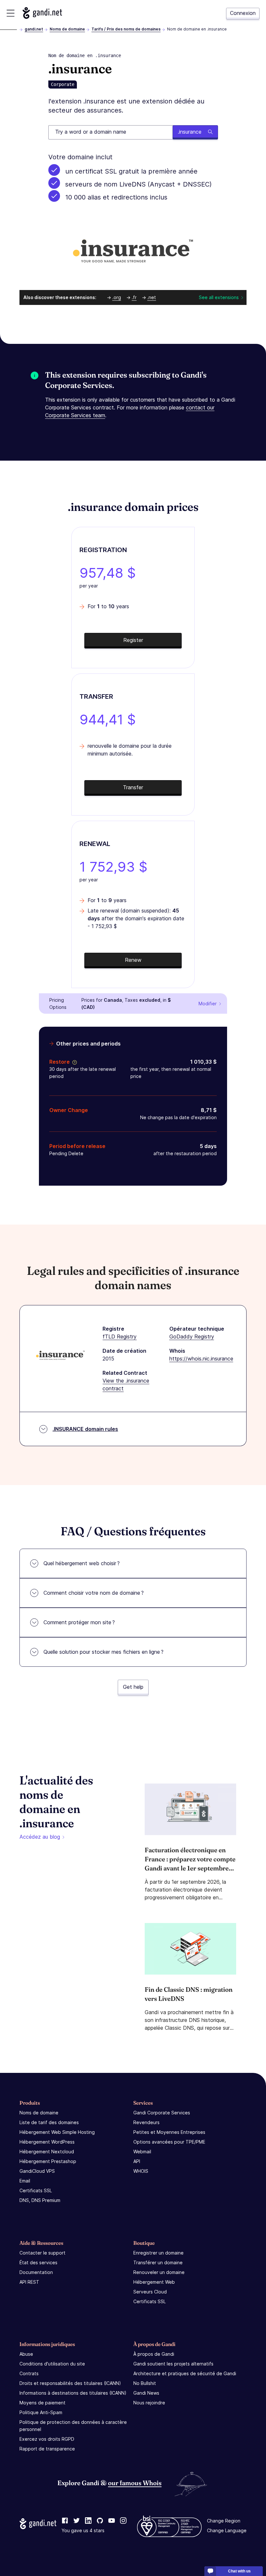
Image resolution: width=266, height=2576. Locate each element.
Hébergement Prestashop (48, 2161)
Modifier (208, 1004)
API (137, 2161)
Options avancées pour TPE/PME (169, 2142)
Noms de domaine (67, 29)
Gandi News (146, 2393)
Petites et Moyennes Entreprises (169, 2132)
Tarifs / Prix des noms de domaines (126, 29)
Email (25, 2181)
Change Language (227, 2530)
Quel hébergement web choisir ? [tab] (82, 1563)
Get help (133, 1687)
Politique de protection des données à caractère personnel (73, 2426)
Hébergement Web (154, 2282)
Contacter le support (42, 2253)
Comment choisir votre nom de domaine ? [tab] (94, 1593)
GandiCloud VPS (37, 2171)
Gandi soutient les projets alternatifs (173, 2364)
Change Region (224, 2521)
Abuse (26, 2354)
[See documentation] (73, 1062)
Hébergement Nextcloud (47, 2152)
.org (117, 297)
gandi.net (34, 29)
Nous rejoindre (149, 2403)
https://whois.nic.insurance (201, 1359)
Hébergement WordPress (47, 2142)
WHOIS (141, 2171)
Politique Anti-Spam (41, 2412)
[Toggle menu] (11, 13)
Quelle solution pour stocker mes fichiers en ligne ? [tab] (103, 1652)
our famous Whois (135, 2483)
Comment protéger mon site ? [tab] (79, 1622)
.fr (134, 297)
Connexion (243, 13)
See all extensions (219, 297)
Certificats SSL (36, 2190)
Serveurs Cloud (150, 2292)
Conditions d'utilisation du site (52, 2364)
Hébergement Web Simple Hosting (57, 2132)
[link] (65, 2521)
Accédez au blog (40, 1837)
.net (152, 297)
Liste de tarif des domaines (49, 2122)
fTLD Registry (120, 1336)
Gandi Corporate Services (162, 2113)
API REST (29, 2282)
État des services (38, 2262)
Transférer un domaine (158, 2262)
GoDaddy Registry (192, 1336)
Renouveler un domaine (159, 2272)
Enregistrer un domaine (158, 2253)
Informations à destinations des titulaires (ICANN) (73, 2393)
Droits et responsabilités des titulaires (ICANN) (70, 2383)
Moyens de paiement (42, 2403)
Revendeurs (146, 2122)
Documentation (36, 2272)
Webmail (142, 2152)
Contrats (29, 2373)
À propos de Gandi (154, 2354)
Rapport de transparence (47, 2449)
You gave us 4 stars (83, 2530)
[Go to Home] (42, 13)
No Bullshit (145, 2383)
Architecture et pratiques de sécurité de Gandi (185, 2373)
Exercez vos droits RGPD (47, 2439)
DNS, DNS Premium (40, 2200)
